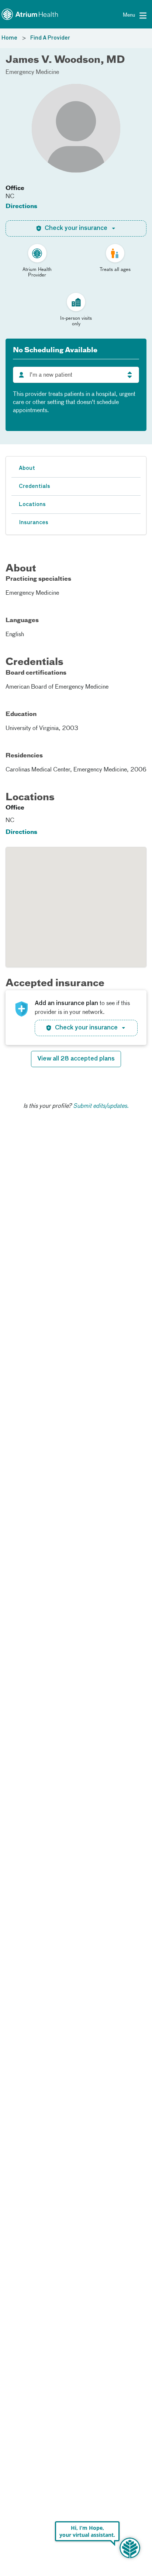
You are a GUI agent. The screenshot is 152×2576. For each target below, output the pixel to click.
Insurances (34, 523)
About (27, 468)
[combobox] (76, 375)
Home (9, 38)
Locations (32, 505)
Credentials (34, 486)
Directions (21, 207)
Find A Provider (50, 38)
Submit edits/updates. (101, 1106)
